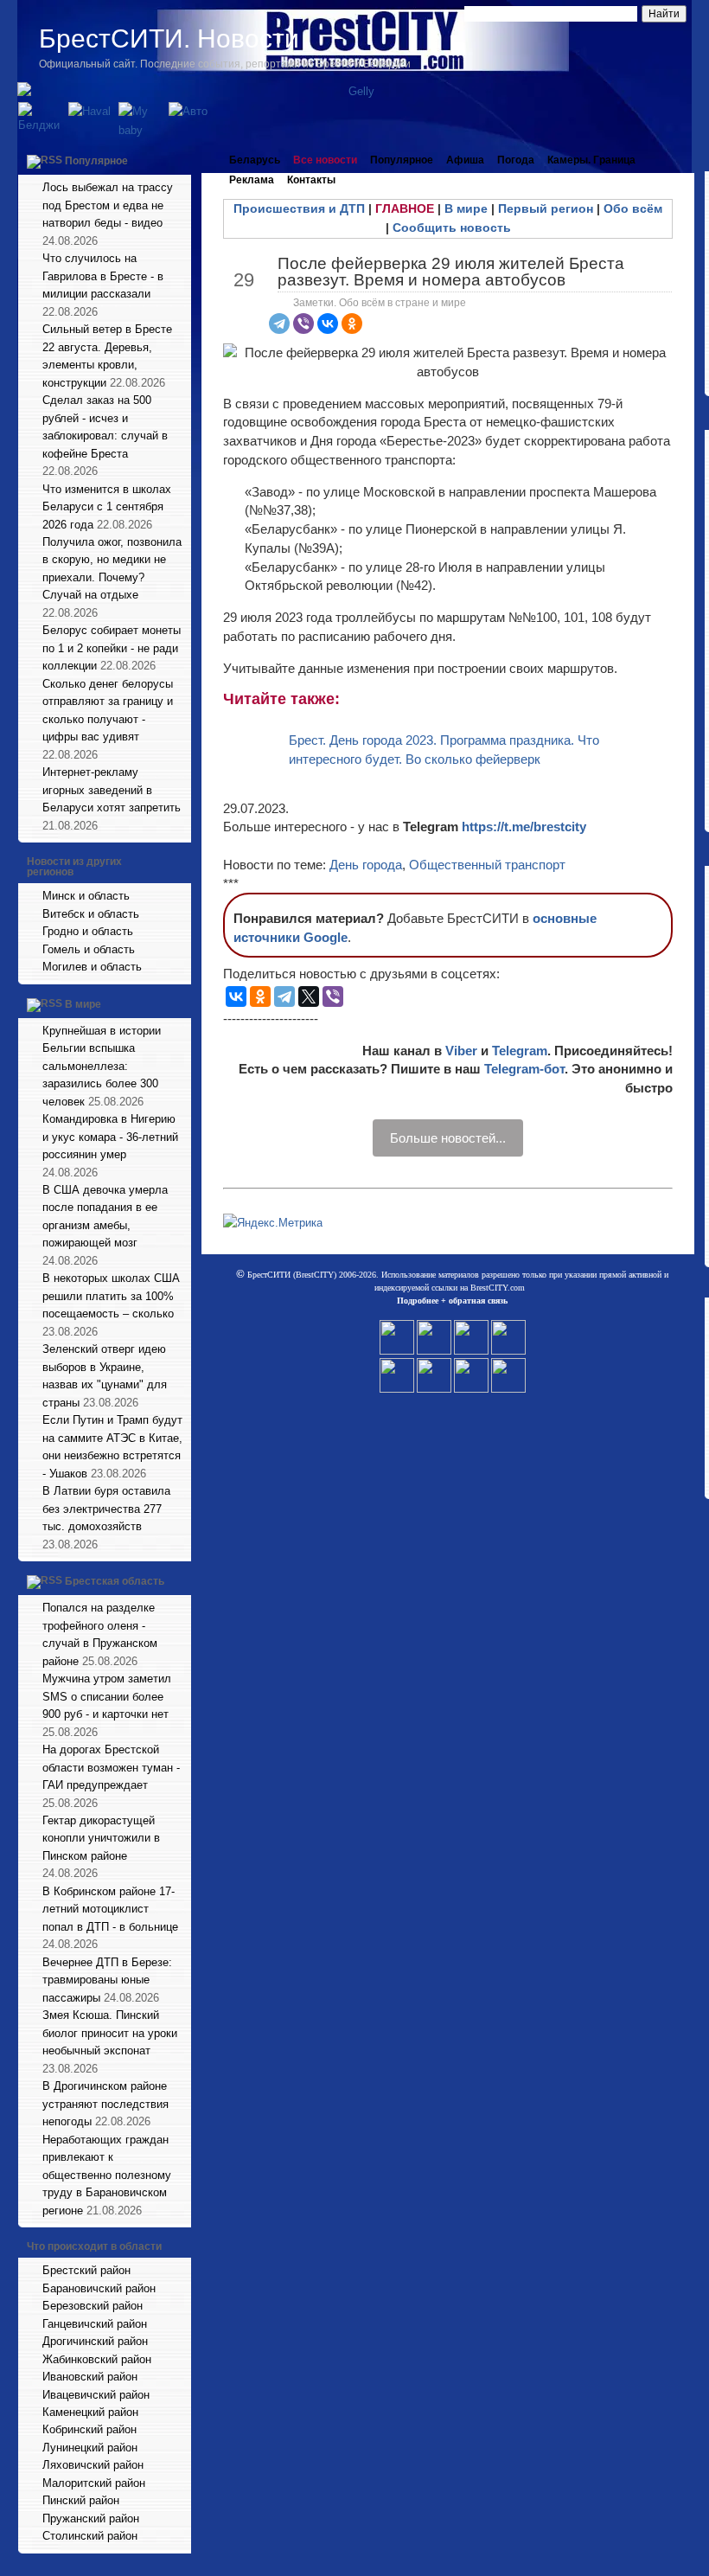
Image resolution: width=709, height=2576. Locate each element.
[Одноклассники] (352, 324)
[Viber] (303, 324)
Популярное (96, 161)
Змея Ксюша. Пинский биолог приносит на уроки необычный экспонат (110, 2033)
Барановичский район (99, 2288)
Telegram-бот (524, 1069)
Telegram (520, 1051)
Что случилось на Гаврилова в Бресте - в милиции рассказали (103, 276)
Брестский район (86, 2270)
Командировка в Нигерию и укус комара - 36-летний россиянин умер (110, 1137)
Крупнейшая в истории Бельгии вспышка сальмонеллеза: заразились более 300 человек (102, 1066)
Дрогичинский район (95, 2341)
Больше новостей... (448, 1138)
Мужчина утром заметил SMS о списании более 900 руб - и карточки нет (107, 1696)
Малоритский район (94, 2483)
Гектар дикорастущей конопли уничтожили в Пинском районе (101, 1838)
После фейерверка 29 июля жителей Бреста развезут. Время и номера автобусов (451, 272)
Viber (461, 1051)
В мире (83, 1004)
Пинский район (81, 2500)
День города (366, 865)
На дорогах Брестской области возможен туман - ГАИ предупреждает (111, 1767)
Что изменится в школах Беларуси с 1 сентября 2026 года (107, 507)
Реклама (252, 180)
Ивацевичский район (96, 2395)
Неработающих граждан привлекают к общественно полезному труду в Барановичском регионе (107, 2175)
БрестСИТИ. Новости (169, 38)
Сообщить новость (452, 227)
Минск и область (86, 896)
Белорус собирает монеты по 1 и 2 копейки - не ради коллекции (112, 648)
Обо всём (633, 208)
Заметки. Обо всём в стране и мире (380, 303)
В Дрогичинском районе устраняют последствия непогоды (105, 2104)
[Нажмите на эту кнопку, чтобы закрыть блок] (180, 160)
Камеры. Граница (591, 160)
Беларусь (255, 160)
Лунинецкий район (90, 2448)
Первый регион (546, 208)
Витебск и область (91, 914)
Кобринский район (89, 2429)
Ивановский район (90, 2377)
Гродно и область (88, 931)
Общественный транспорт (487, 865)
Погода (516, 160)
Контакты (311, 180)
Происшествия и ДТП (299, 208)
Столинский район (90, 2536)
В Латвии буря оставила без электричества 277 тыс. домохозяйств (106, 1509)
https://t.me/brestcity (524, 827)
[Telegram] (279, 324)
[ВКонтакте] (328, 324)
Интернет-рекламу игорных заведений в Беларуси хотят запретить (112, 790)
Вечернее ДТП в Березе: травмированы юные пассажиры (107, 1980)
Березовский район (93, 2306)
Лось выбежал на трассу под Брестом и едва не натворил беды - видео (108, 205)
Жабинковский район (97, 2359)
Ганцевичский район (95, 2324)
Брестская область (115, 1581)
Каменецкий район (90, 2412)
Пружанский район (91, 2518)
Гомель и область (89, 949)
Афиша (465, 160)
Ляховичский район (93, 2465)
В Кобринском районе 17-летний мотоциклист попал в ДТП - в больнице (110, 1909)
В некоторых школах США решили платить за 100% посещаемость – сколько (111, 1296)
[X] (309, 996)
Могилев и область (92, 967)
